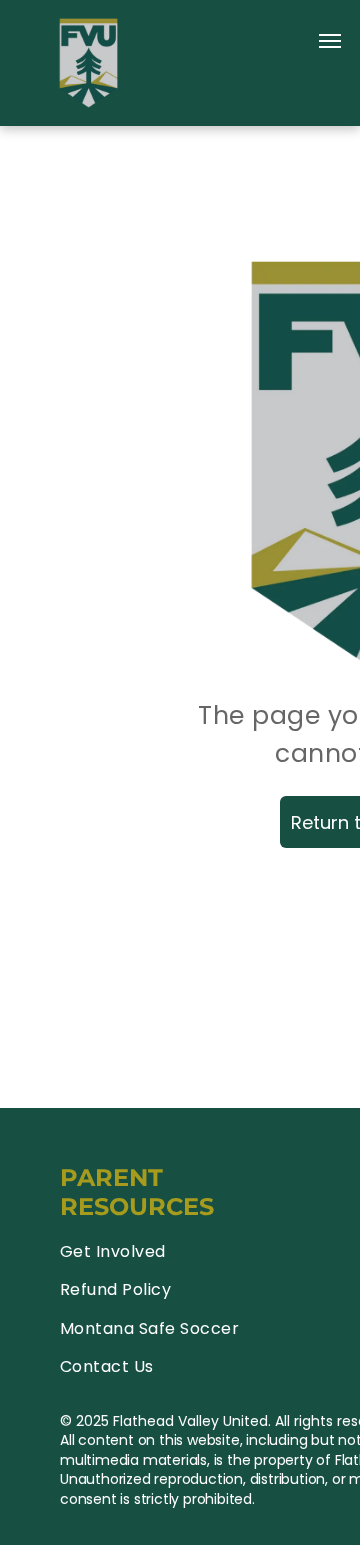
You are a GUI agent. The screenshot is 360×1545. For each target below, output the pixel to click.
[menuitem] (177, 1252)
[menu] (330, 41)
